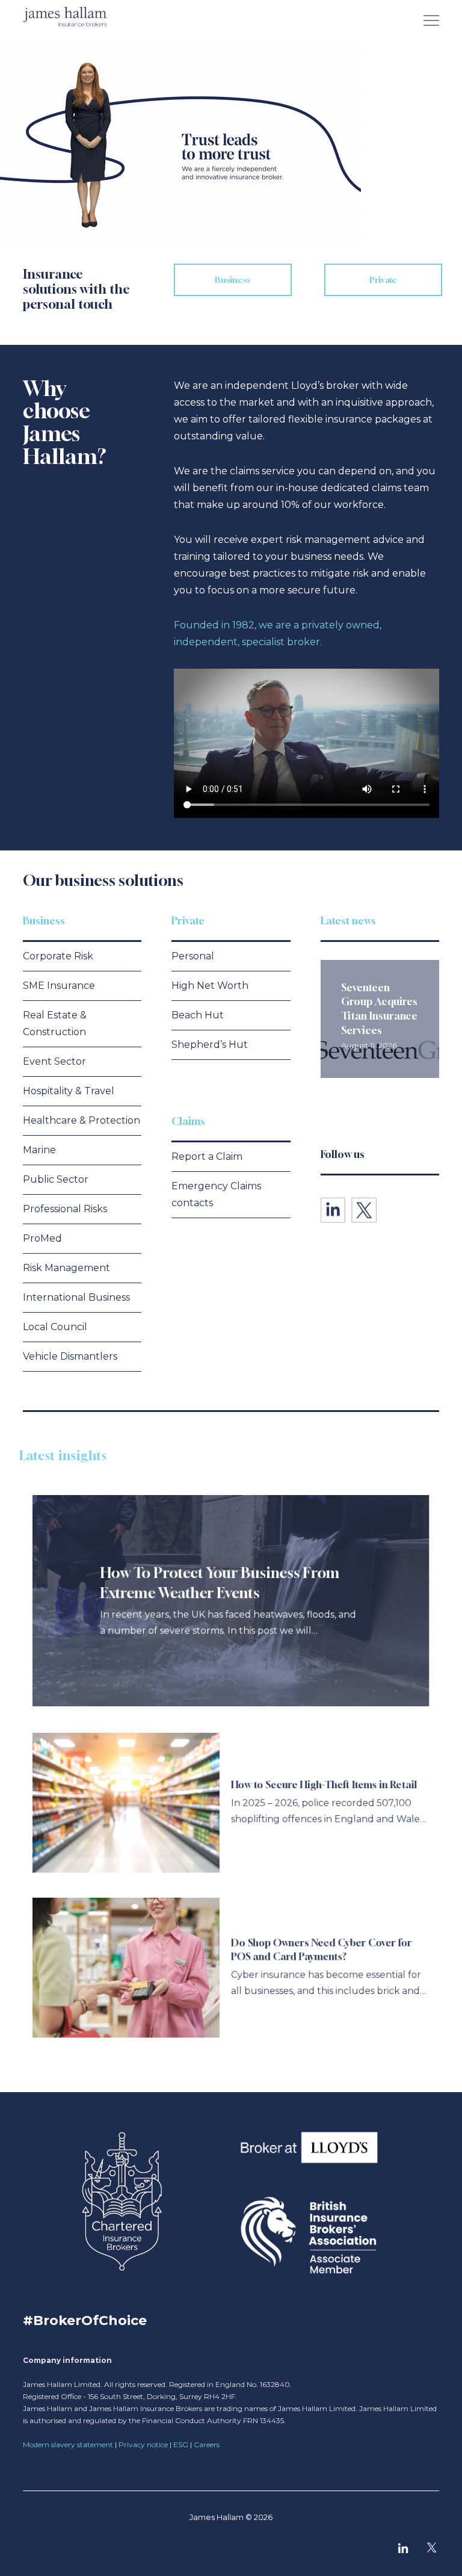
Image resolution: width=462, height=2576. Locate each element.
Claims (188, 1121)
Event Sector (54, 1061)
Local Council (55, 1327)
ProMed (42, 1238)
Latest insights (67, 1456)
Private (188, 921)
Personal (193, 956)
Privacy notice (143, 2444)
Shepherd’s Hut (210, 1045)
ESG (181, 2444)
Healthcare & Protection (82, 1120)
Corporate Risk (58, 956)
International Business (76, 1297)
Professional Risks (65, 1209)
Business (44, 921)
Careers (207, 2444)
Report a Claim (207, 1156)
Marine (39, 1150)
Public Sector (56, 1179)
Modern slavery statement (68, 2444)
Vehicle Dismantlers (70, 1356)
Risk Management (66, 1268)
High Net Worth (210, 986)
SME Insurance (59, 986)
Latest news (348, 921)
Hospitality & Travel (69, 1091)
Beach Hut (198, 1015)
